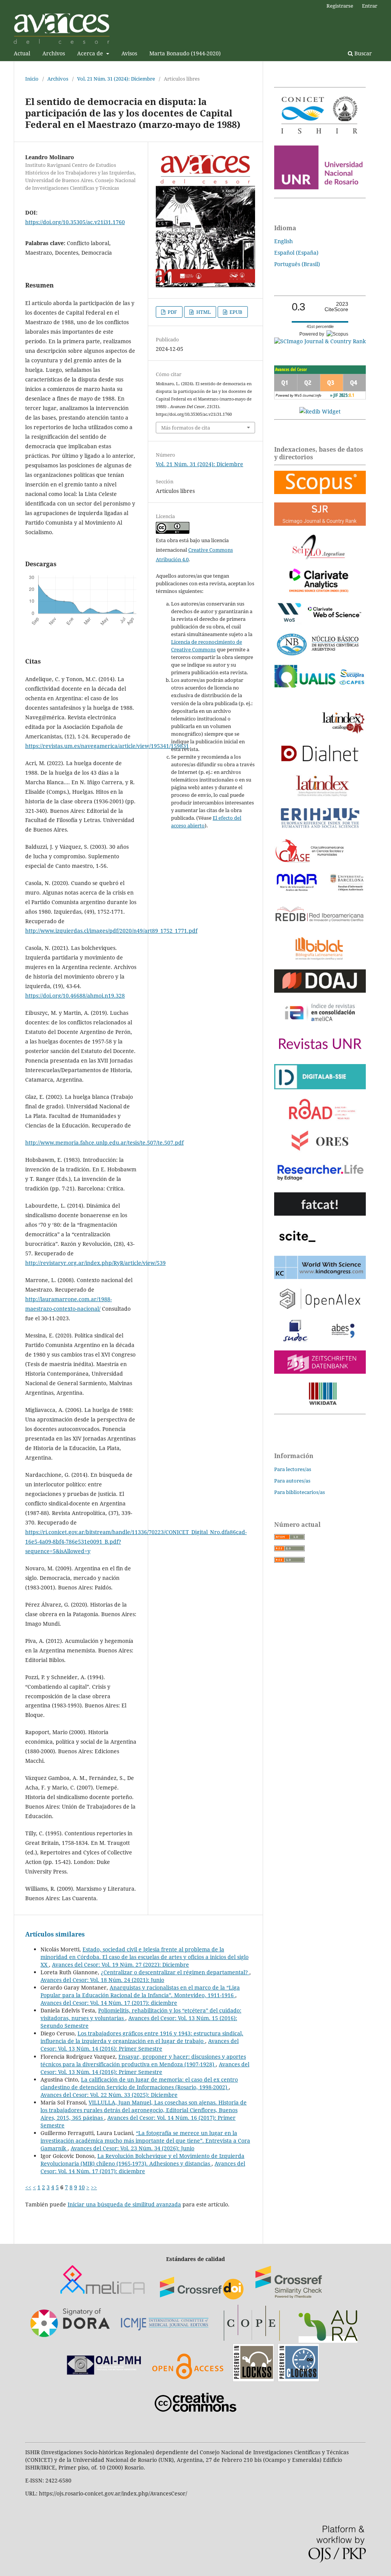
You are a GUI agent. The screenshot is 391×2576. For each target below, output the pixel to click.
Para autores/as (292, 1481)
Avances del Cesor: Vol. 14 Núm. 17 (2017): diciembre (109, 2003)
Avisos (129, 53)
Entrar (370, 6)
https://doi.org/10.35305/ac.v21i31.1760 (75, 222)
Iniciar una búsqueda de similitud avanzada (124, 2204)
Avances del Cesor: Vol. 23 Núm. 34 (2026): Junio (132, 2148)
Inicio (32, 79)
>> (94, 2187)
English (284, 241)
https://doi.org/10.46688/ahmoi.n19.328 (75, 996)
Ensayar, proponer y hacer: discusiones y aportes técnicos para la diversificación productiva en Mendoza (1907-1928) (143, 2060)
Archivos (54, 53)
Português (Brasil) (297, 264)
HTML (203, 312)
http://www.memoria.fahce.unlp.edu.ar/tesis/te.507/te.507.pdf (104, 1143)
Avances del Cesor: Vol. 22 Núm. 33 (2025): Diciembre (109, 2095)
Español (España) (296, 253)
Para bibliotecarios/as (300, 1492)
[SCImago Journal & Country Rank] (320, 341)
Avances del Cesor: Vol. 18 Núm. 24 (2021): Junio (102, 1980)
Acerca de (91, 53)
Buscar (362, 53)
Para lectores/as (293, 1469)
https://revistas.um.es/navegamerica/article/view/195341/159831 (107, 746)
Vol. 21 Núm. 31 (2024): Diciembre (116, 79)
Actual (22, 53)
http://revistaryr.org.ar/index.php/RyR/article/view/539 (95, 1263)
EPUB (235, 312)
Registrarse (340, 6)
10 (82, 2187)
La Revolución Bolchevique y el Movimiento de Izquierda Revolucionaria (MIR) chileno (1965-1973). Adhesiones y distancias (142, 2160)
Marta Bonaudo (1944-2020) (185, 53)
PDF (172, 312)
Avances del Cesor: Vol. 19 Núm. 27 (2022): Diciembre (120, 1965)
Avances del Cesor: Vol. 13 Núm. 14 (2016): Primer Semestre (140, 2045)
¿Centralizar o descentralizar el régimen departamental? (175, 1972)
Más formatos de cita (186, 428)
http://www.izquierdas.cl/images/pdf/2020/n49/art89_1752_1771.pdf (111, 931)
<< (28, 2187)
